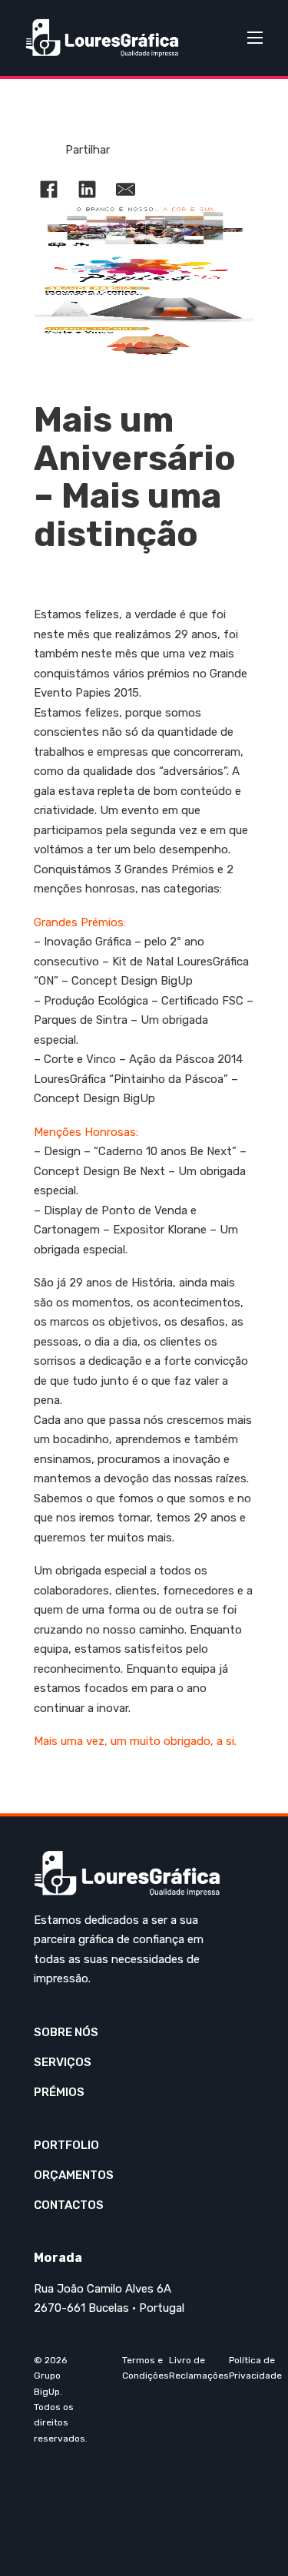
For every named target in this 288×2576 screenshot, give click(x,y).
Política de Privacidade (255, 2368)
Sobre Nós (66, 2032)
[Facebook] (49, 189)
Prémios (59, 2092)
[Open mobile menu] (255, 38)
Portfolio (66, 2145)
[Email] (126, 189)
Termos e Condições (146, 2368)
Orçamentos (74, 2175)
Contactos (69, 2205)
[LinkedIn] (88, 189)
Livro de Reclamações (199, 2368)
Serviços (63, 2062)
